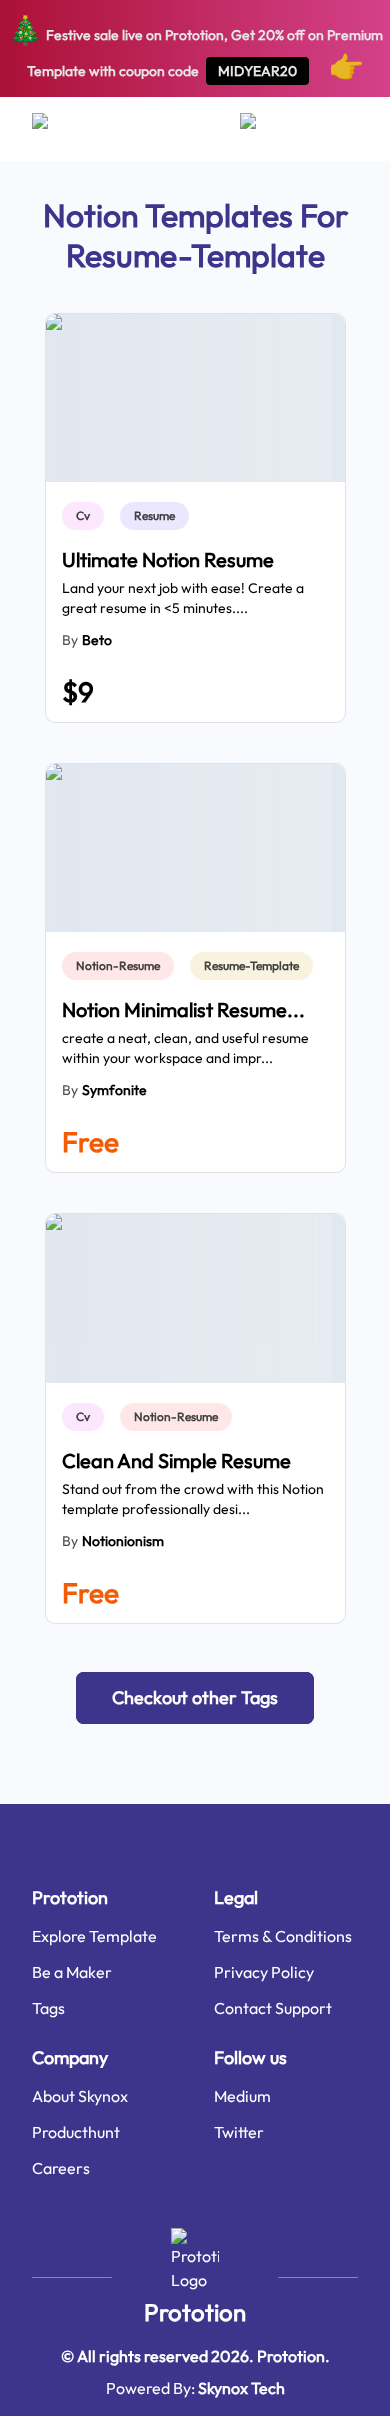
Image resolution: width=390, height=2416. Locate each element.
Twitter (239, 2132)
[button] (195, 1698)
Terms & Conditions (283, 1936)
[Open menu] (59, 129)
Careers (61, 2168)
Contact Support (273, 2008)
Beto (97, 640)
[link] (87, 516)
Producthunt (76, 2132)
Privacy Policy (264, 1972)
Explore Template (94, 1936)
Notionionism (123, 1541)
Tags (48, 2008)
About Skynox (80, 2096)
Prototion (195, 2312)
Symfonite (114, 1090)
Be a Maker (72, 1972)
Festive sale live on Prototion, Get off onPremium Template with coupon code (195, 47)
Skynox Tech (241, 2388)
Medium (242, 2096)
